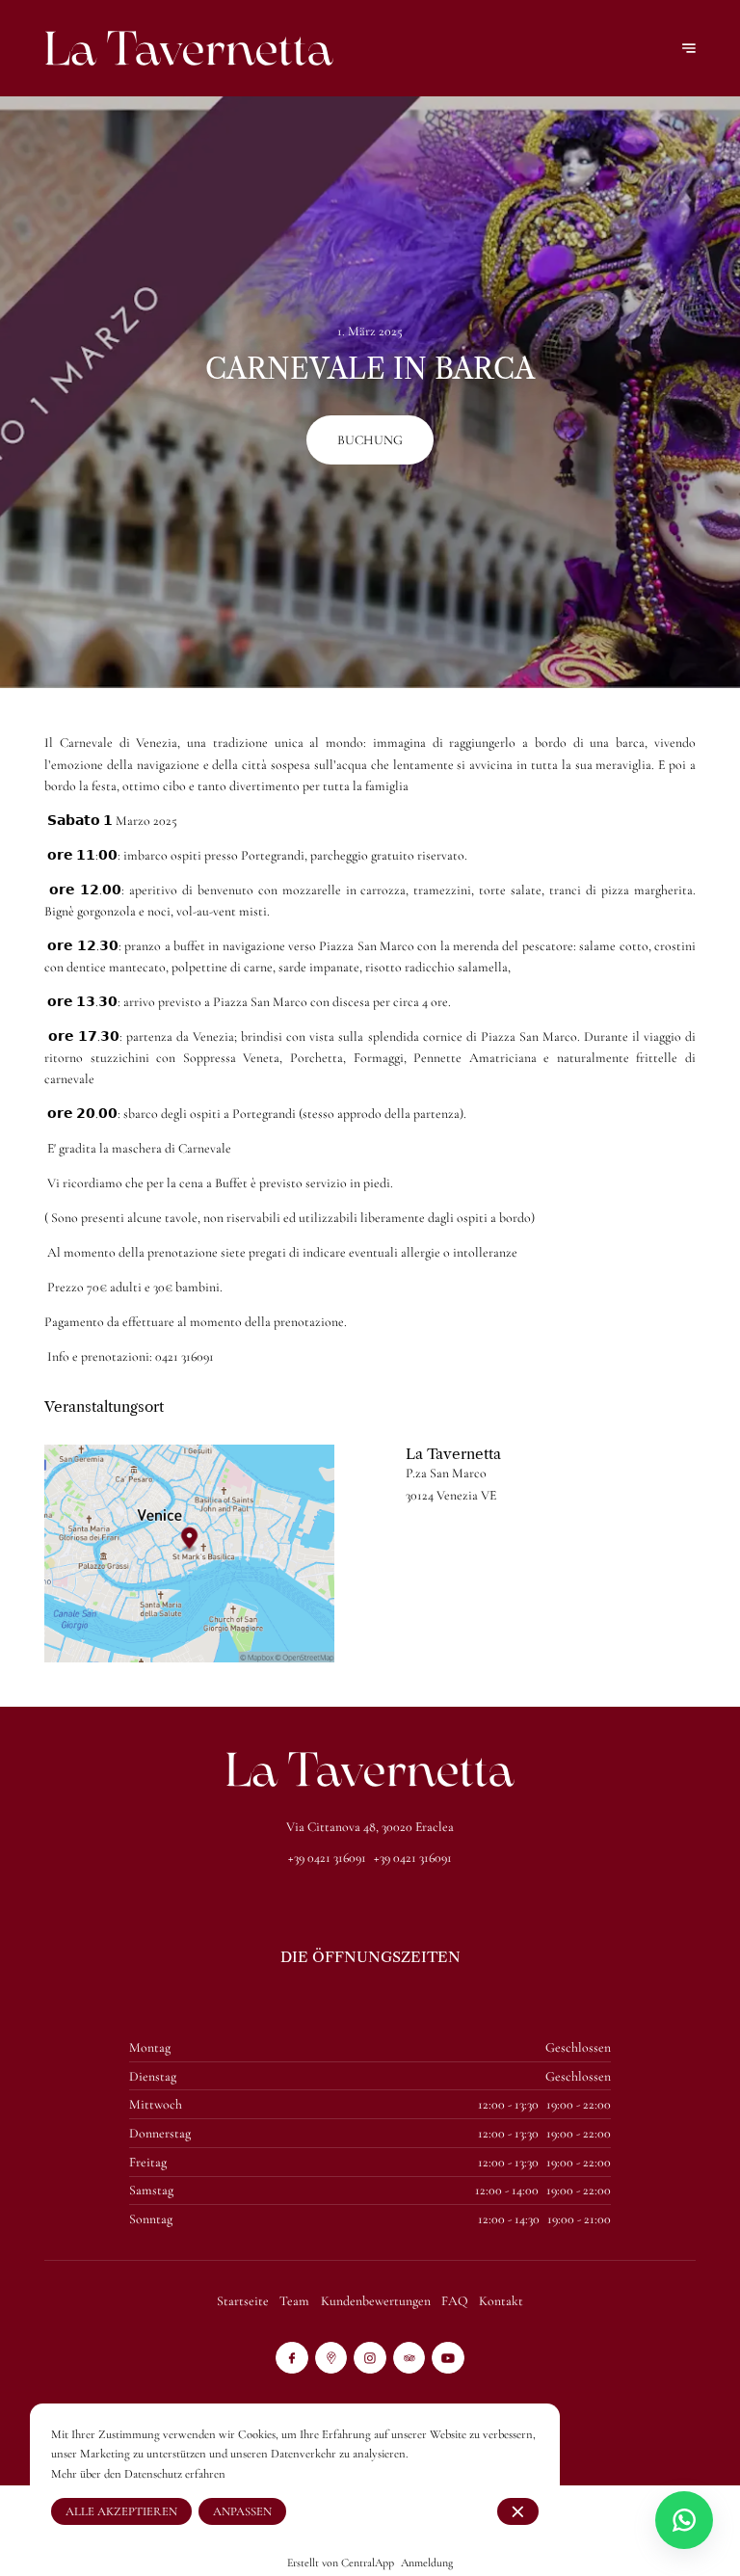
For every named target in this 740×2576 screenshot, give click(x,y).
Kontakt (501, 2301)
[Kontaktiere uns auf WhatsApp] (684, 2520)
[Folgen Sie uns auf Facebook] (292, 2358)
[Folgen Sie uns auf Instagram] (370, 2358)
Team (294, 2301)
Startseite (243, 2301)
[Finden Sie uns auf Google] (331, 2358)
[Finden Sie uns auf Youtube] (448, 2358)
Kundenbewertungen (376, 2301)
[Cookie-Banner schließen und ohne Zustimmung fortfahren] (518, 2511)
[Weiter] (689, 48)
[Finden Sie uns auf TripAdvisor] (410, 2358)
